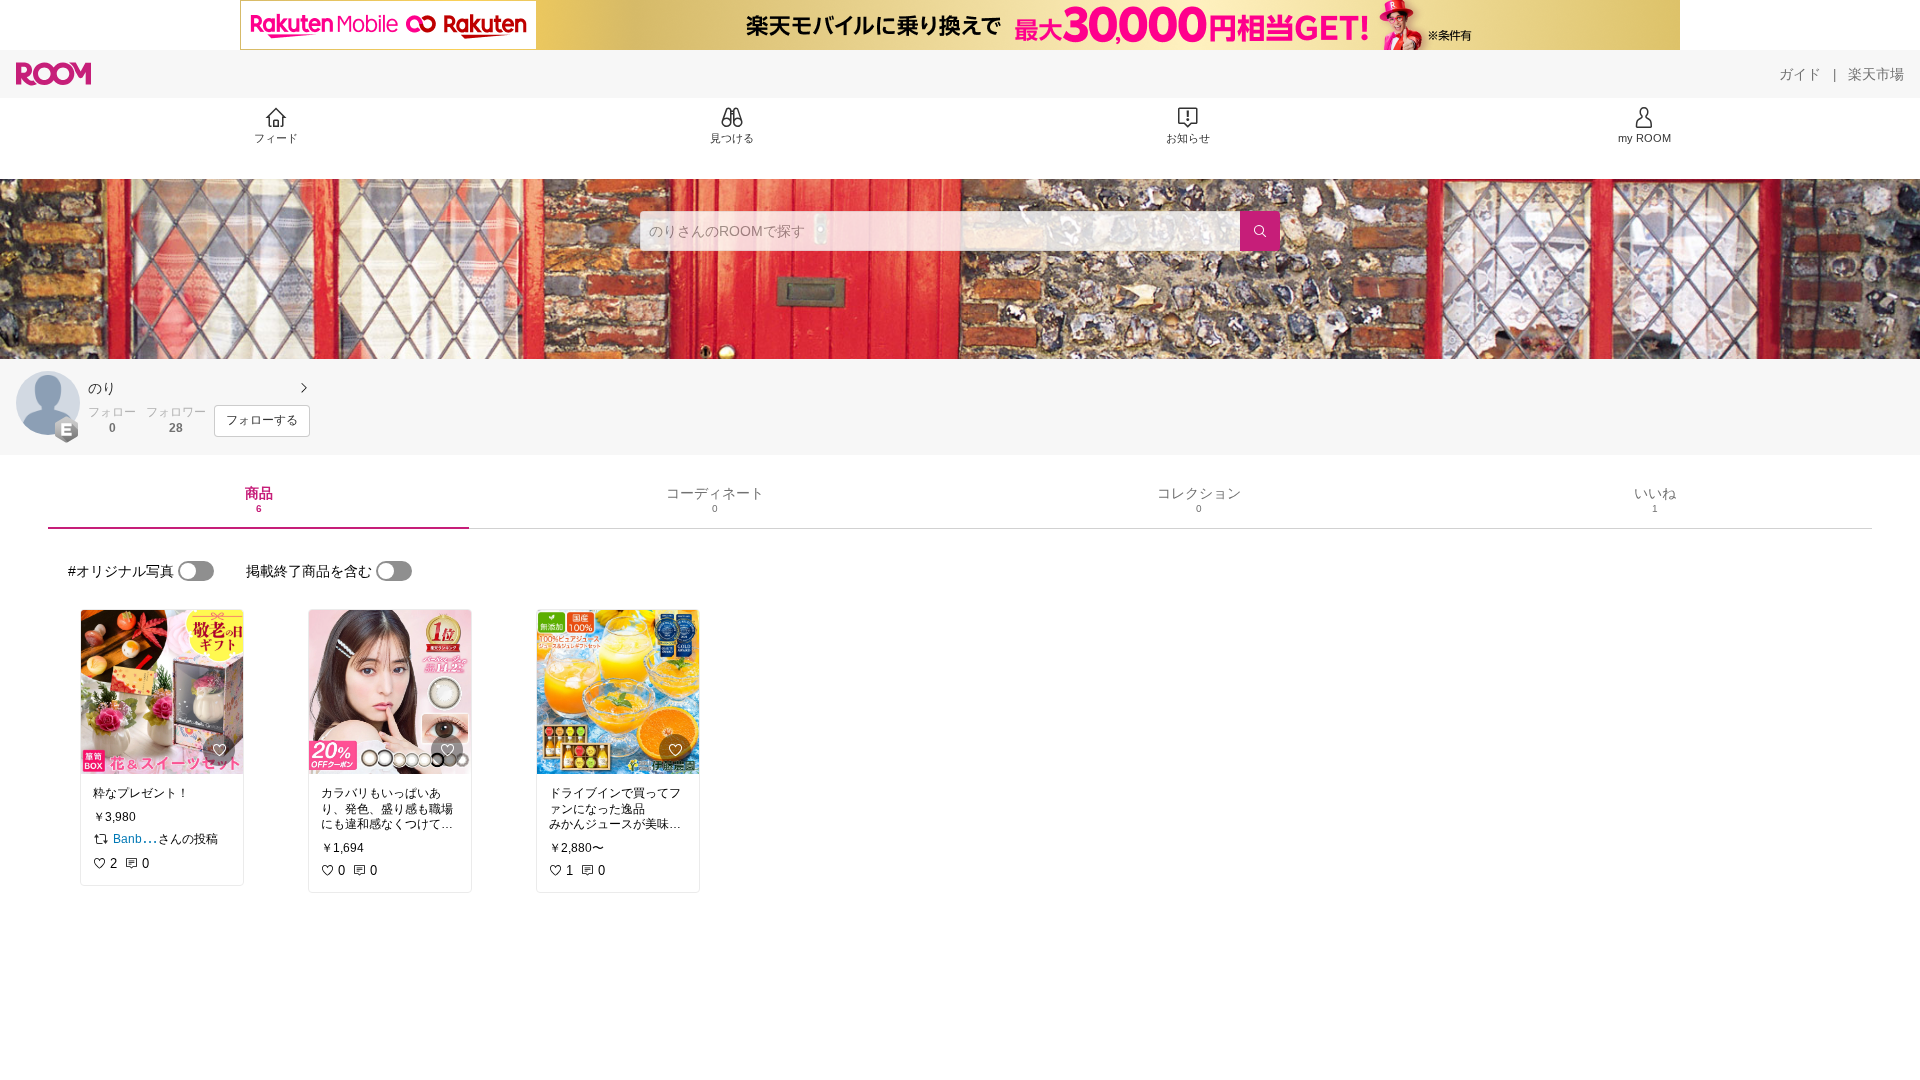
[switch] (196, 571)
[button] (48, 403)
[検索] (1260, 231)
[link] (162, 692)
